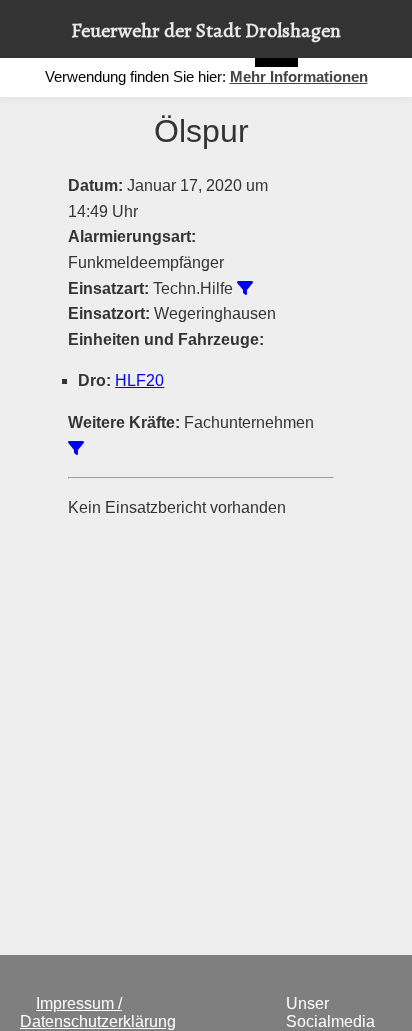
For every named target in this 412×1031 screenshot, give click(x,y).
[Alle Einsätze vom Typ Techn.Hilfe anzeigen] (245, 288)
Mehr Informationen (299, 76)
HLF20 (139, 380)
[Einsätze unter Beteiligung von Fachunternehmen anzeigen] (76, 448)
